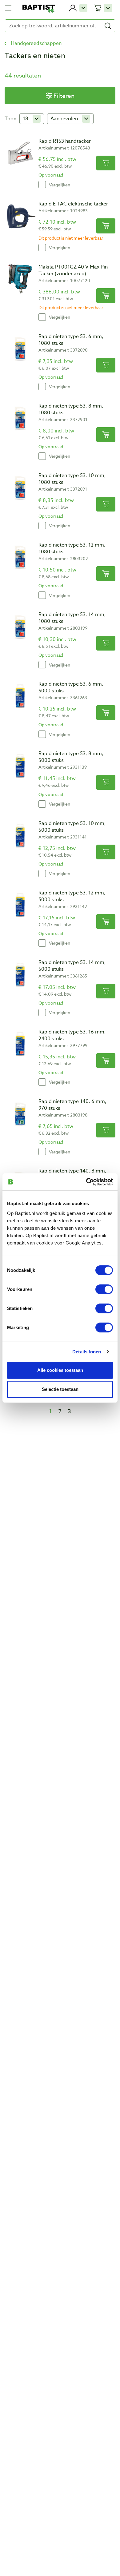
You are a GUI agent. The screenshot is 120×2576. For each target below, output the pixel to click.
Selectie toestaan (60, 1389)
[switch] (104, 1289)
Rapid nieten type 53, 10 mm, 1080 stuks (72, 479)
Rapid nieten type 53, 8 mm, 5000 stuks (71, 757)
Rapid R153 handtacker (65, 141)
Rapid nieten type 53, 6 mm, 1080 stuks (71, 340)
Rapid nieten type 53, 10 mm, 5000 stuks (72, 827)
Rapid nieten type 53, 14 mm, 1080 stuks (72, 618)
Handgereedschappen (36, 43)
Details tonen (87, 1352)
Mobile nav (8, 8)
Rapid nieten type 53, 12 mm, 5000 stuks (72, 896)
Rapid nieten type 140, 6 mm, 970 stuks (72, 1105)
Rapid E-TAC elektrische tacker (73, 204)
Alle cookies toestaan (60, 1370)
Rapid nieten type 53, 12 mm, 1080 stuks (72, 548)
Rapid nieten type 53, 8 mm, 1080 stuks (71, 409)
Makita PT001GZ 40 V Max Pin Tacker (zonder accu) (73, 270)
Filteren (64, 96)
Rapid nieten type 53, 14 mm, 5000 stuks (72, 966)
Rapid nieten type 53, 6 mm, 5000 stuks (71, 687)
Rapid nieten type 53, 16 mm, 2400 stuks (72, 1035)
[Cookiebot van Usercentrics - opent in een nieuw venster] (86, 1182)
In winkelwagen (106, 163)
